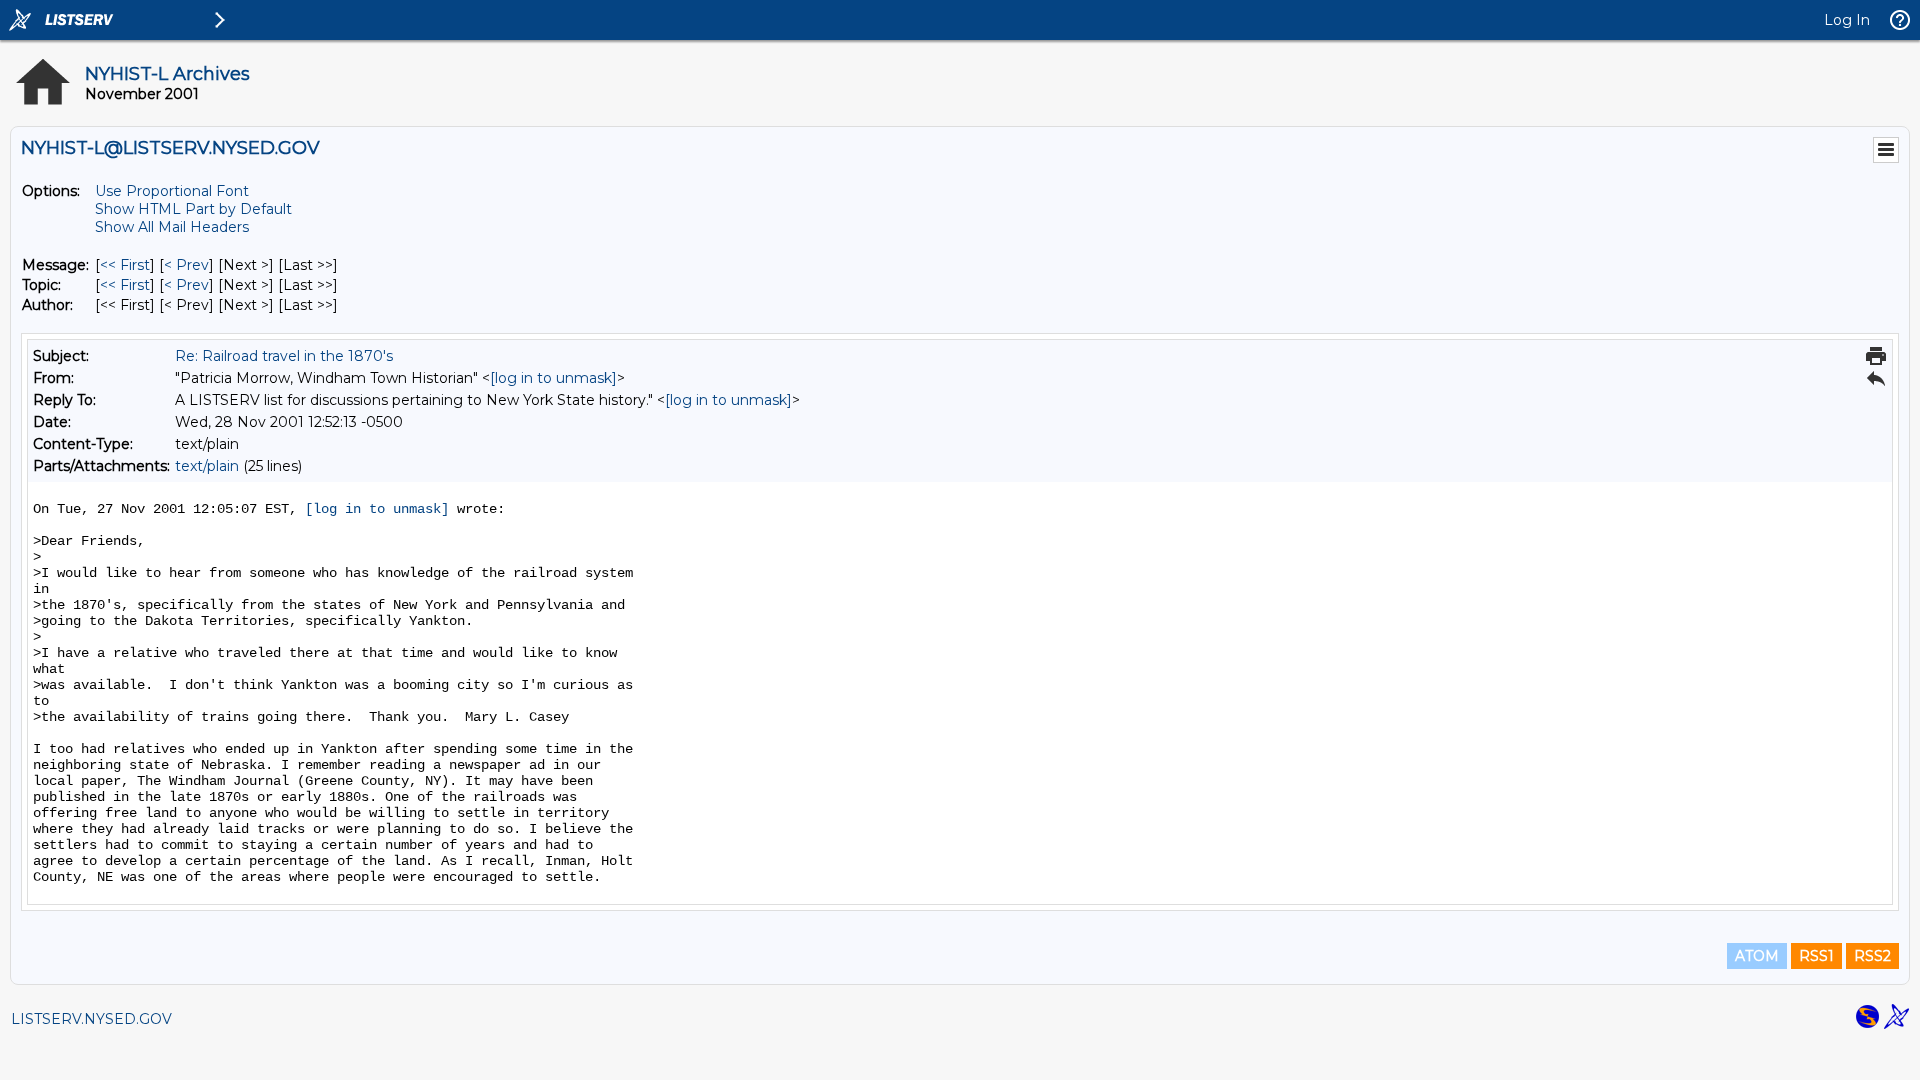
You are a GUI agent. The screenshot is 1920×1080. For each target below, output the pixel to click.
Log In (1847, 20)
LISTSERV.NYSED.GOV (91, 1019)
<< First (125, 265)
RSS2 (1872, 956)
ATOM (1757, 956)
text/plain (207, 466)
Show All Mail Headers (172, 227)
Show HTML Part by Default (193, 209)
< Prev (186, 265)
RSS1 (1816, 956)
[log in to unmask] (553, 378)
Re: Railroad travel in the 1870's (284, 356)
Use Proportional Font (172, 191)
